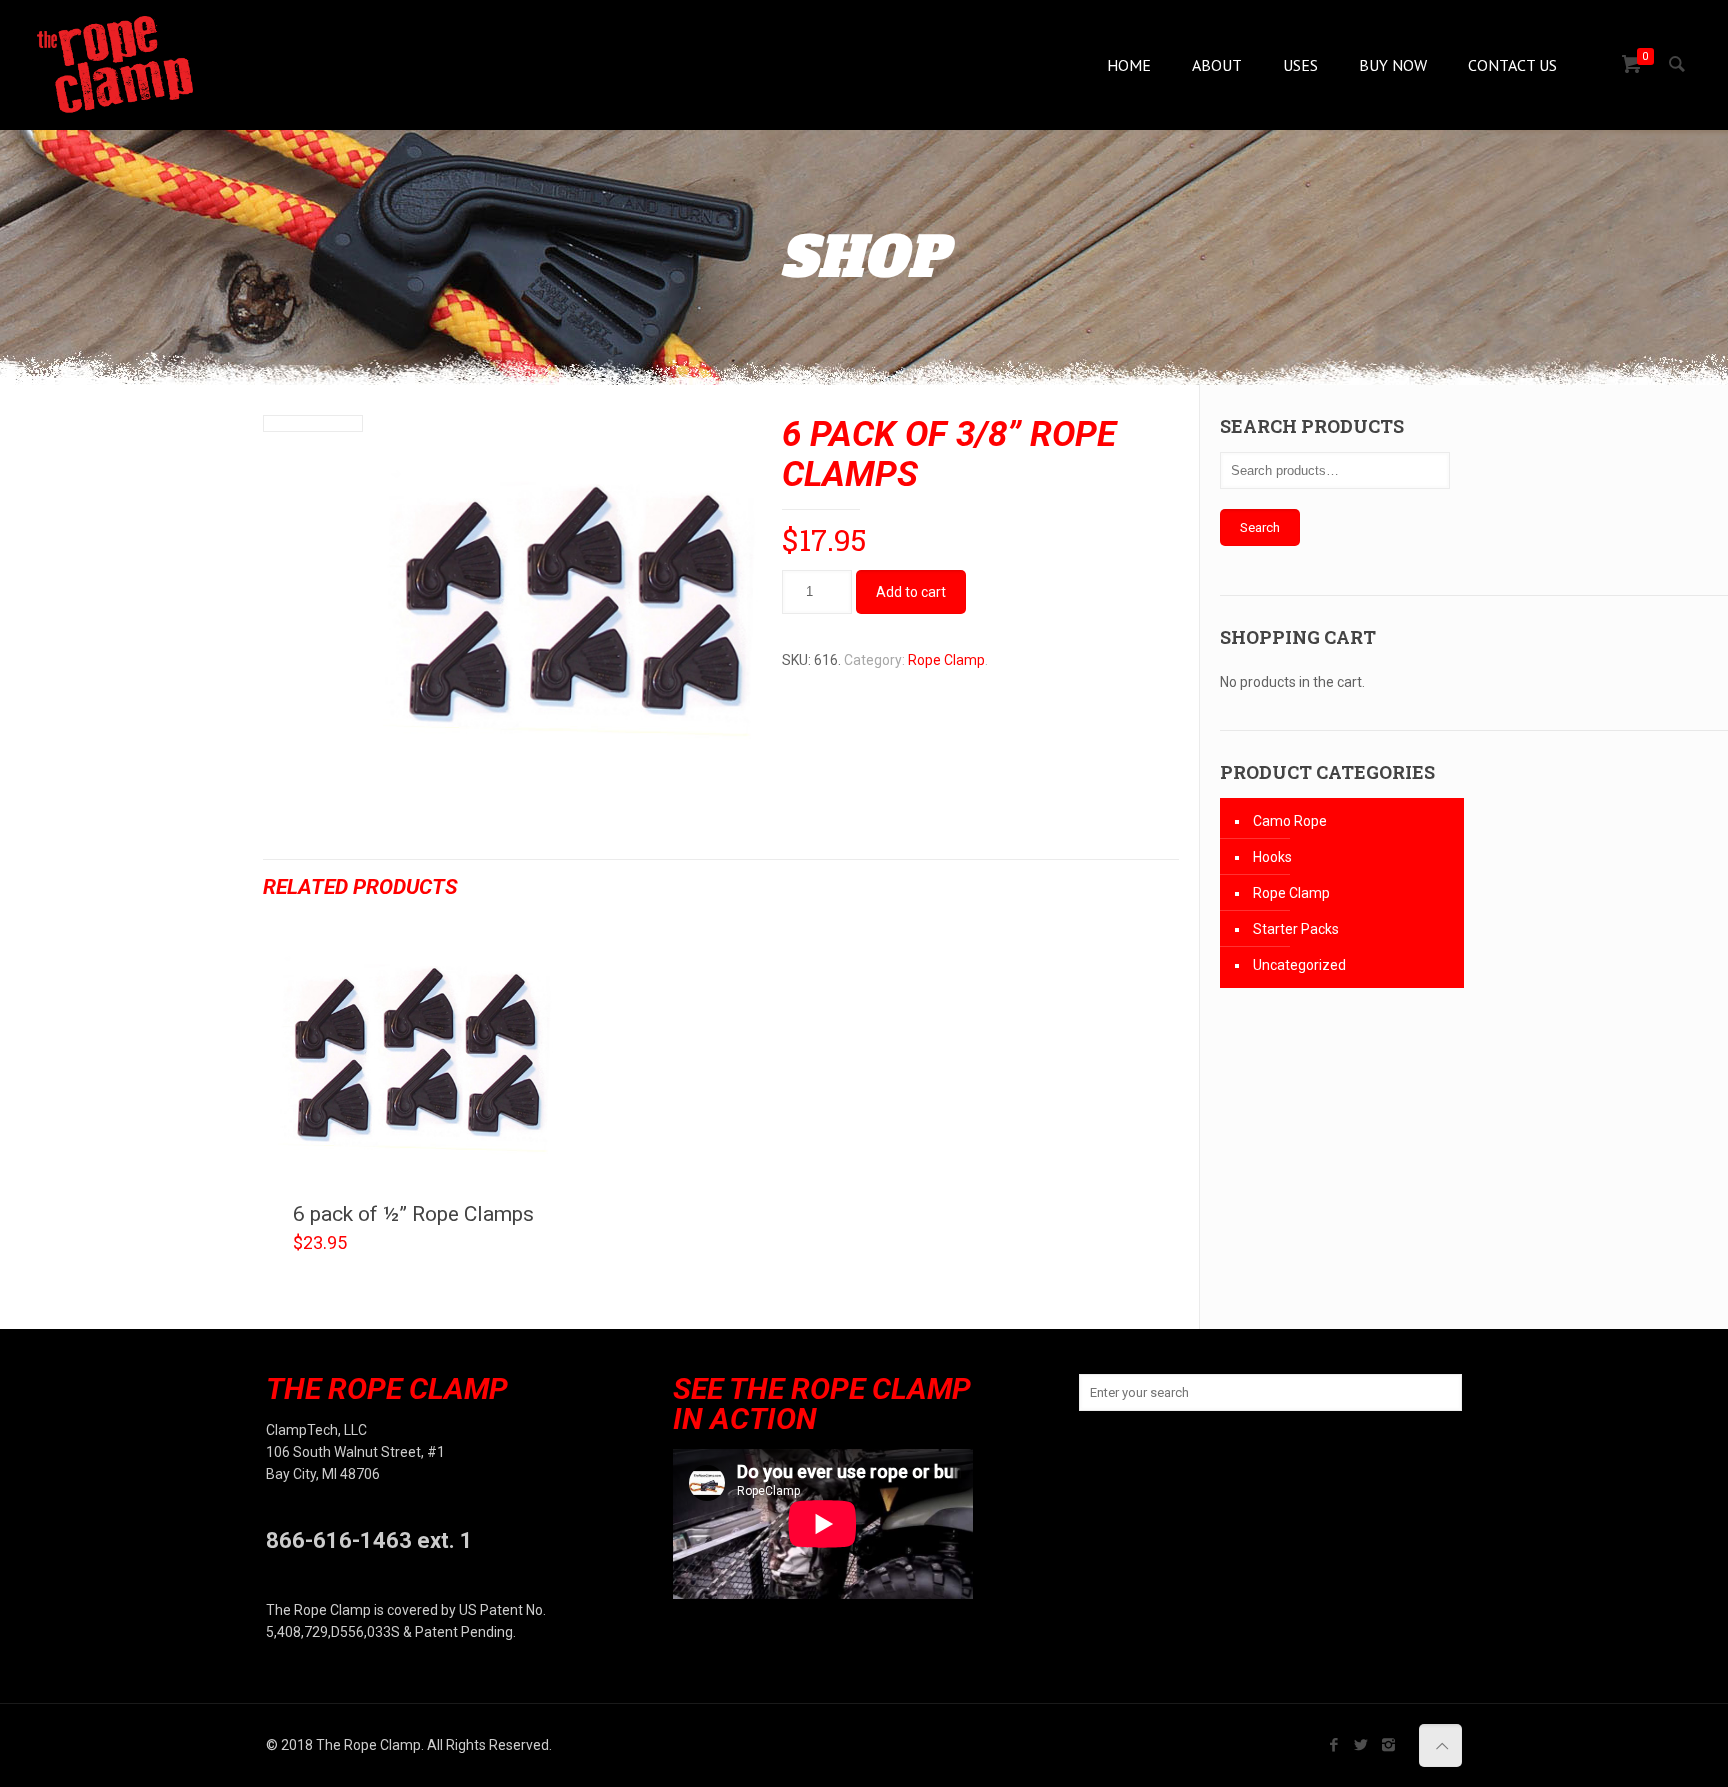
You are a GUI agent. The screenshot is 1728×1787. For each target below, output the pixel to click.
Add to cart (911, 592)
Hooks (1272, 857)
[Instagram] (1388, 1745)
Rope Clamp (946, 660)
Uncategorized (1299, 965)
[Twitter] (1361, 1745)
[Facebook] (1334, 1745)
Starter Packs (1296, 929)
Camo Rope (1290, 821)
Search (1260, 527)
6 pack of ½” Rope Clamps (413, 1214)
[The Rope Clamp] (114, 65)
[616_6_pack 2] (570, 609)
